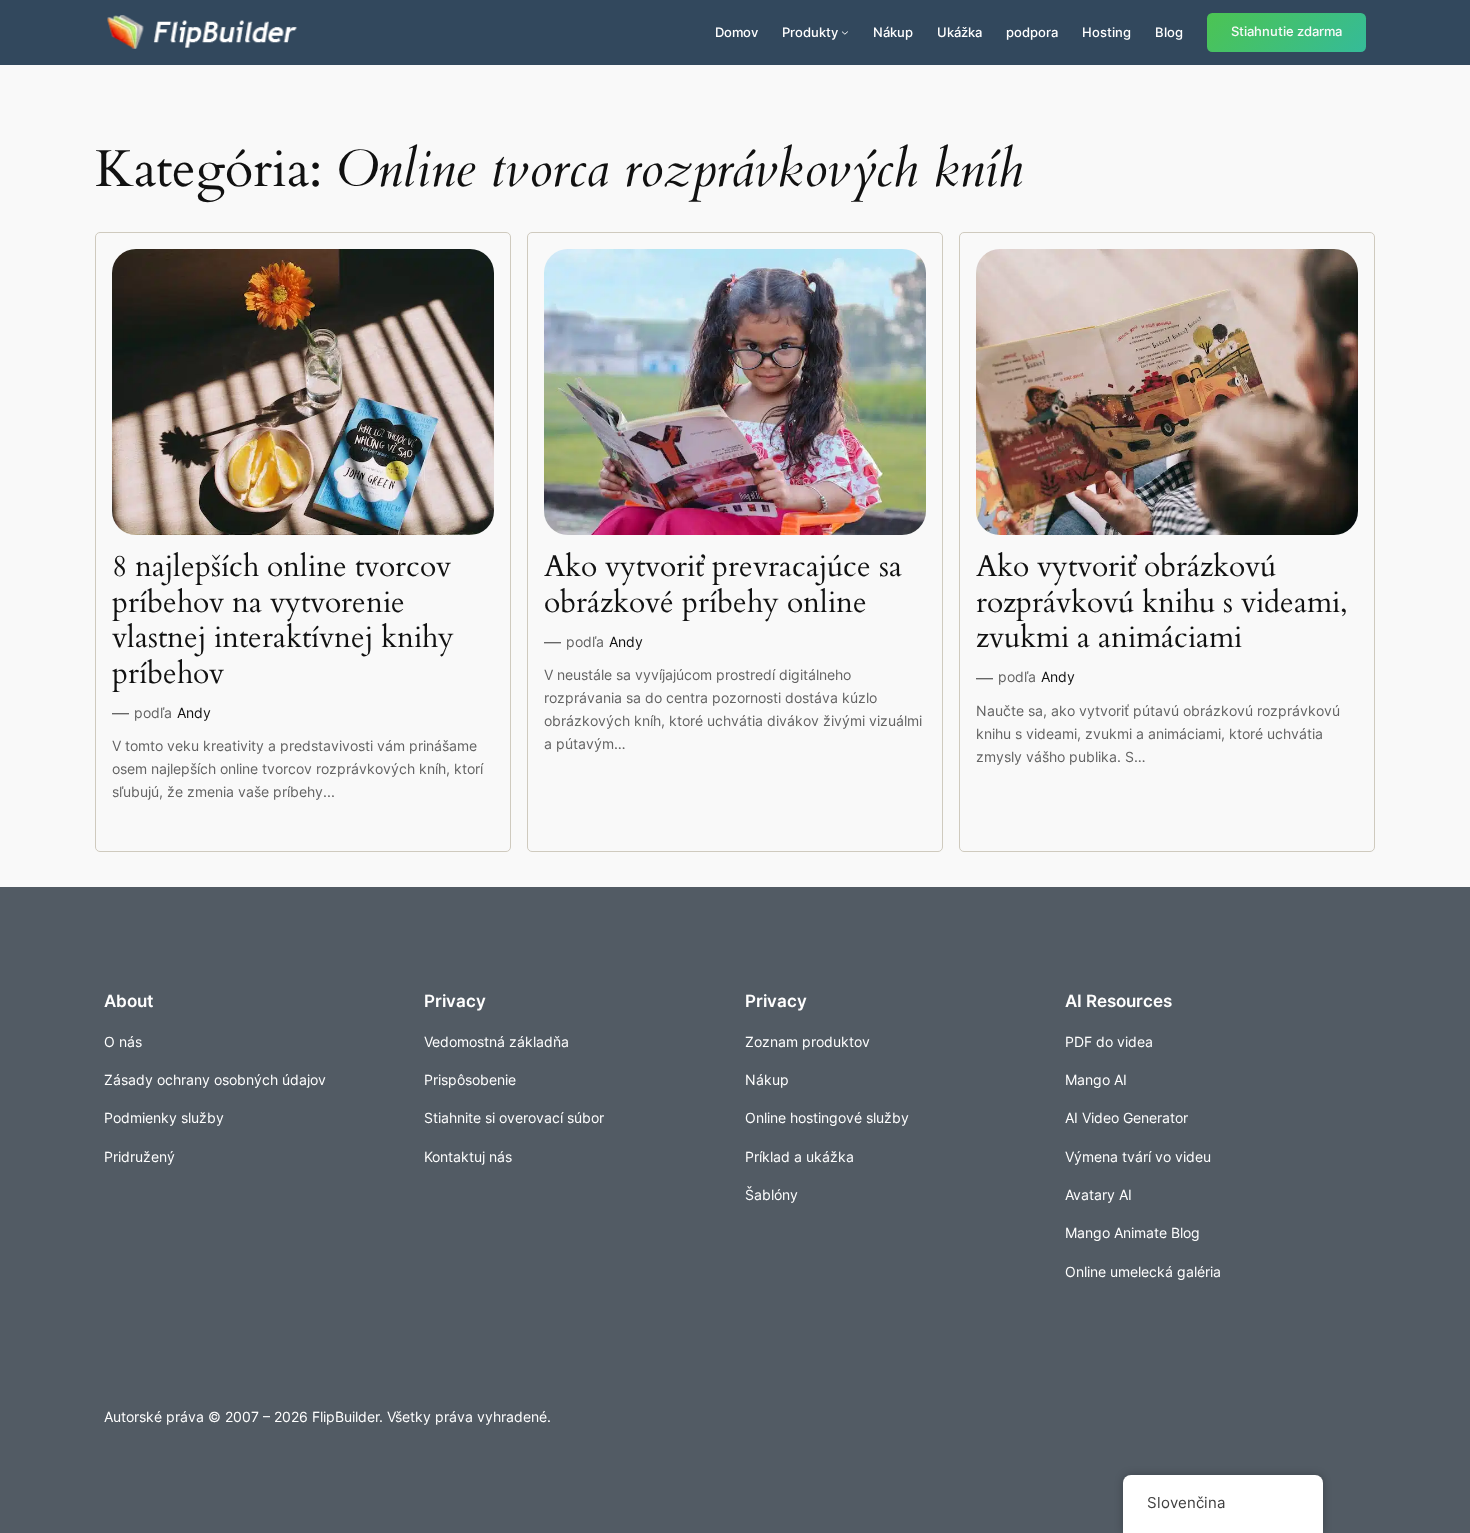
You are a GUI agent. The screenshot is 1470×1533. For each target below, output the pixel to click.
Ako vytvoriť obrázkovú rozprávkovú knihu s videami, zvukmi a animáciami (1162, 603)
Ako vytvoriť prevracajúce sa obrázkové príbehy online (723, 585)
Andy (194, 712)
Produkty (810, 32)
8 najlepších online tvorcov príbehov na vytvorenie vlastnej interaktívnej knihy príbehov (283, 621)
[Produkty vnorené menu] (845, 32)
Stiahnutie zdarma (1286, 31)
